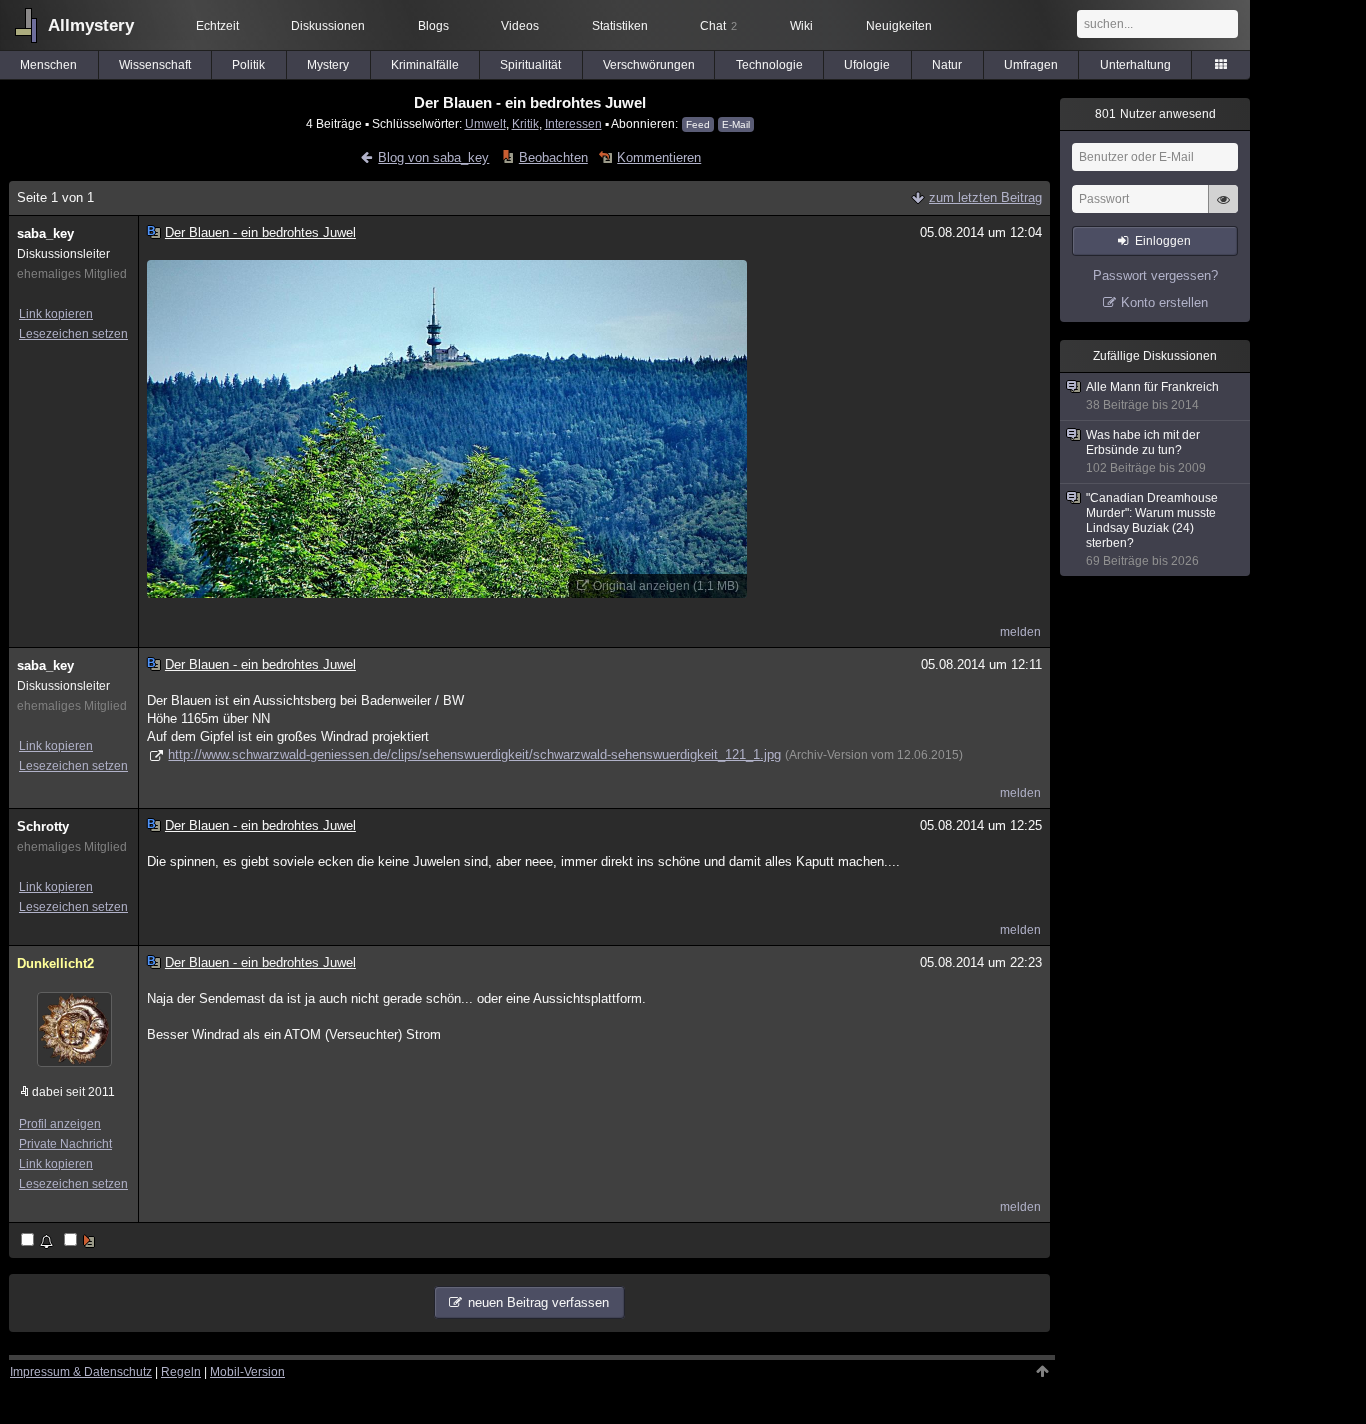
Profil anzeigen (60, 1124)
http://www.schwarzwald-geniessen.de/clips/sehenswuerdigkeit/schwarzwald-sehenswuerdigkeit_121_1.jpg (474, 754)
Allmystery (91, 25)
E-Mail (736, 124)
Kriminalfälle (425, 65)
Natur (947, 65)
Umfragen (1031, 65)
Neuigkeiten (899, 26)
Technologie (769, 65)
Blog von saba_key (433, 157)
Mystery (328, 65)
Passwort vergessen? (1155, 275)
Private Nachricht (65, 1144)
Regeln (181, 1372)
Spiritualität (530, 65)
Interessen (573, 123)
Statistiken (620, 26)
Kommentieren (659, 157)
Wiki (801, 26)
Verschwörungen (649, 65)
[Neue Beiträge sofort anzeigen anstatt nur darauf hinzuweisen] (81, 1241)
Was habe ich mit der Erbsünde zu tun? (1146, 451)
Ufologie (867, 65)
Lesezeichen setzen (73, 334)
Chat (718, 26)
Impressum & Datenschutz (81, 1372)
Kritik (525, 123)
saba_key (45, 233)
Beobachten (553, 157)
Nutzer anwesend (1155, 114)
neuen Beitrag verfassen (538, 1302)
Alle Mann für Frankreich (1152, 396)
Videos (520, 26)
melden (1020, 632)
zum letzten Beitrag (985, 197)
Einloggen (1163, 241)
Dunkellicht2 (55, 963)
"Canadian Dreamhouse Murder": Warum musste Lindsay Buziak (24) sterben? (1152, 529)
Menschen (48, 65)
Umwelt (485, 123)
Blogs (433, 26)
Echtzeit (217, 26)
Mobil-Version (247, 1372)
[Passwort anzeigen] (1223, 210)
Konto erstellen (1164, 302)
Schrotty (43, 826)
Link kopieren (56, 314)
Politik (248, 65)
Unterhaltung (1135, 65)
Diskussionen (328, 26)
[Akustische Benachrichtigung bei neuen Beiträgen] (38, 1241)
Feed (698, 124)
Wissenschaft (155, 65)
